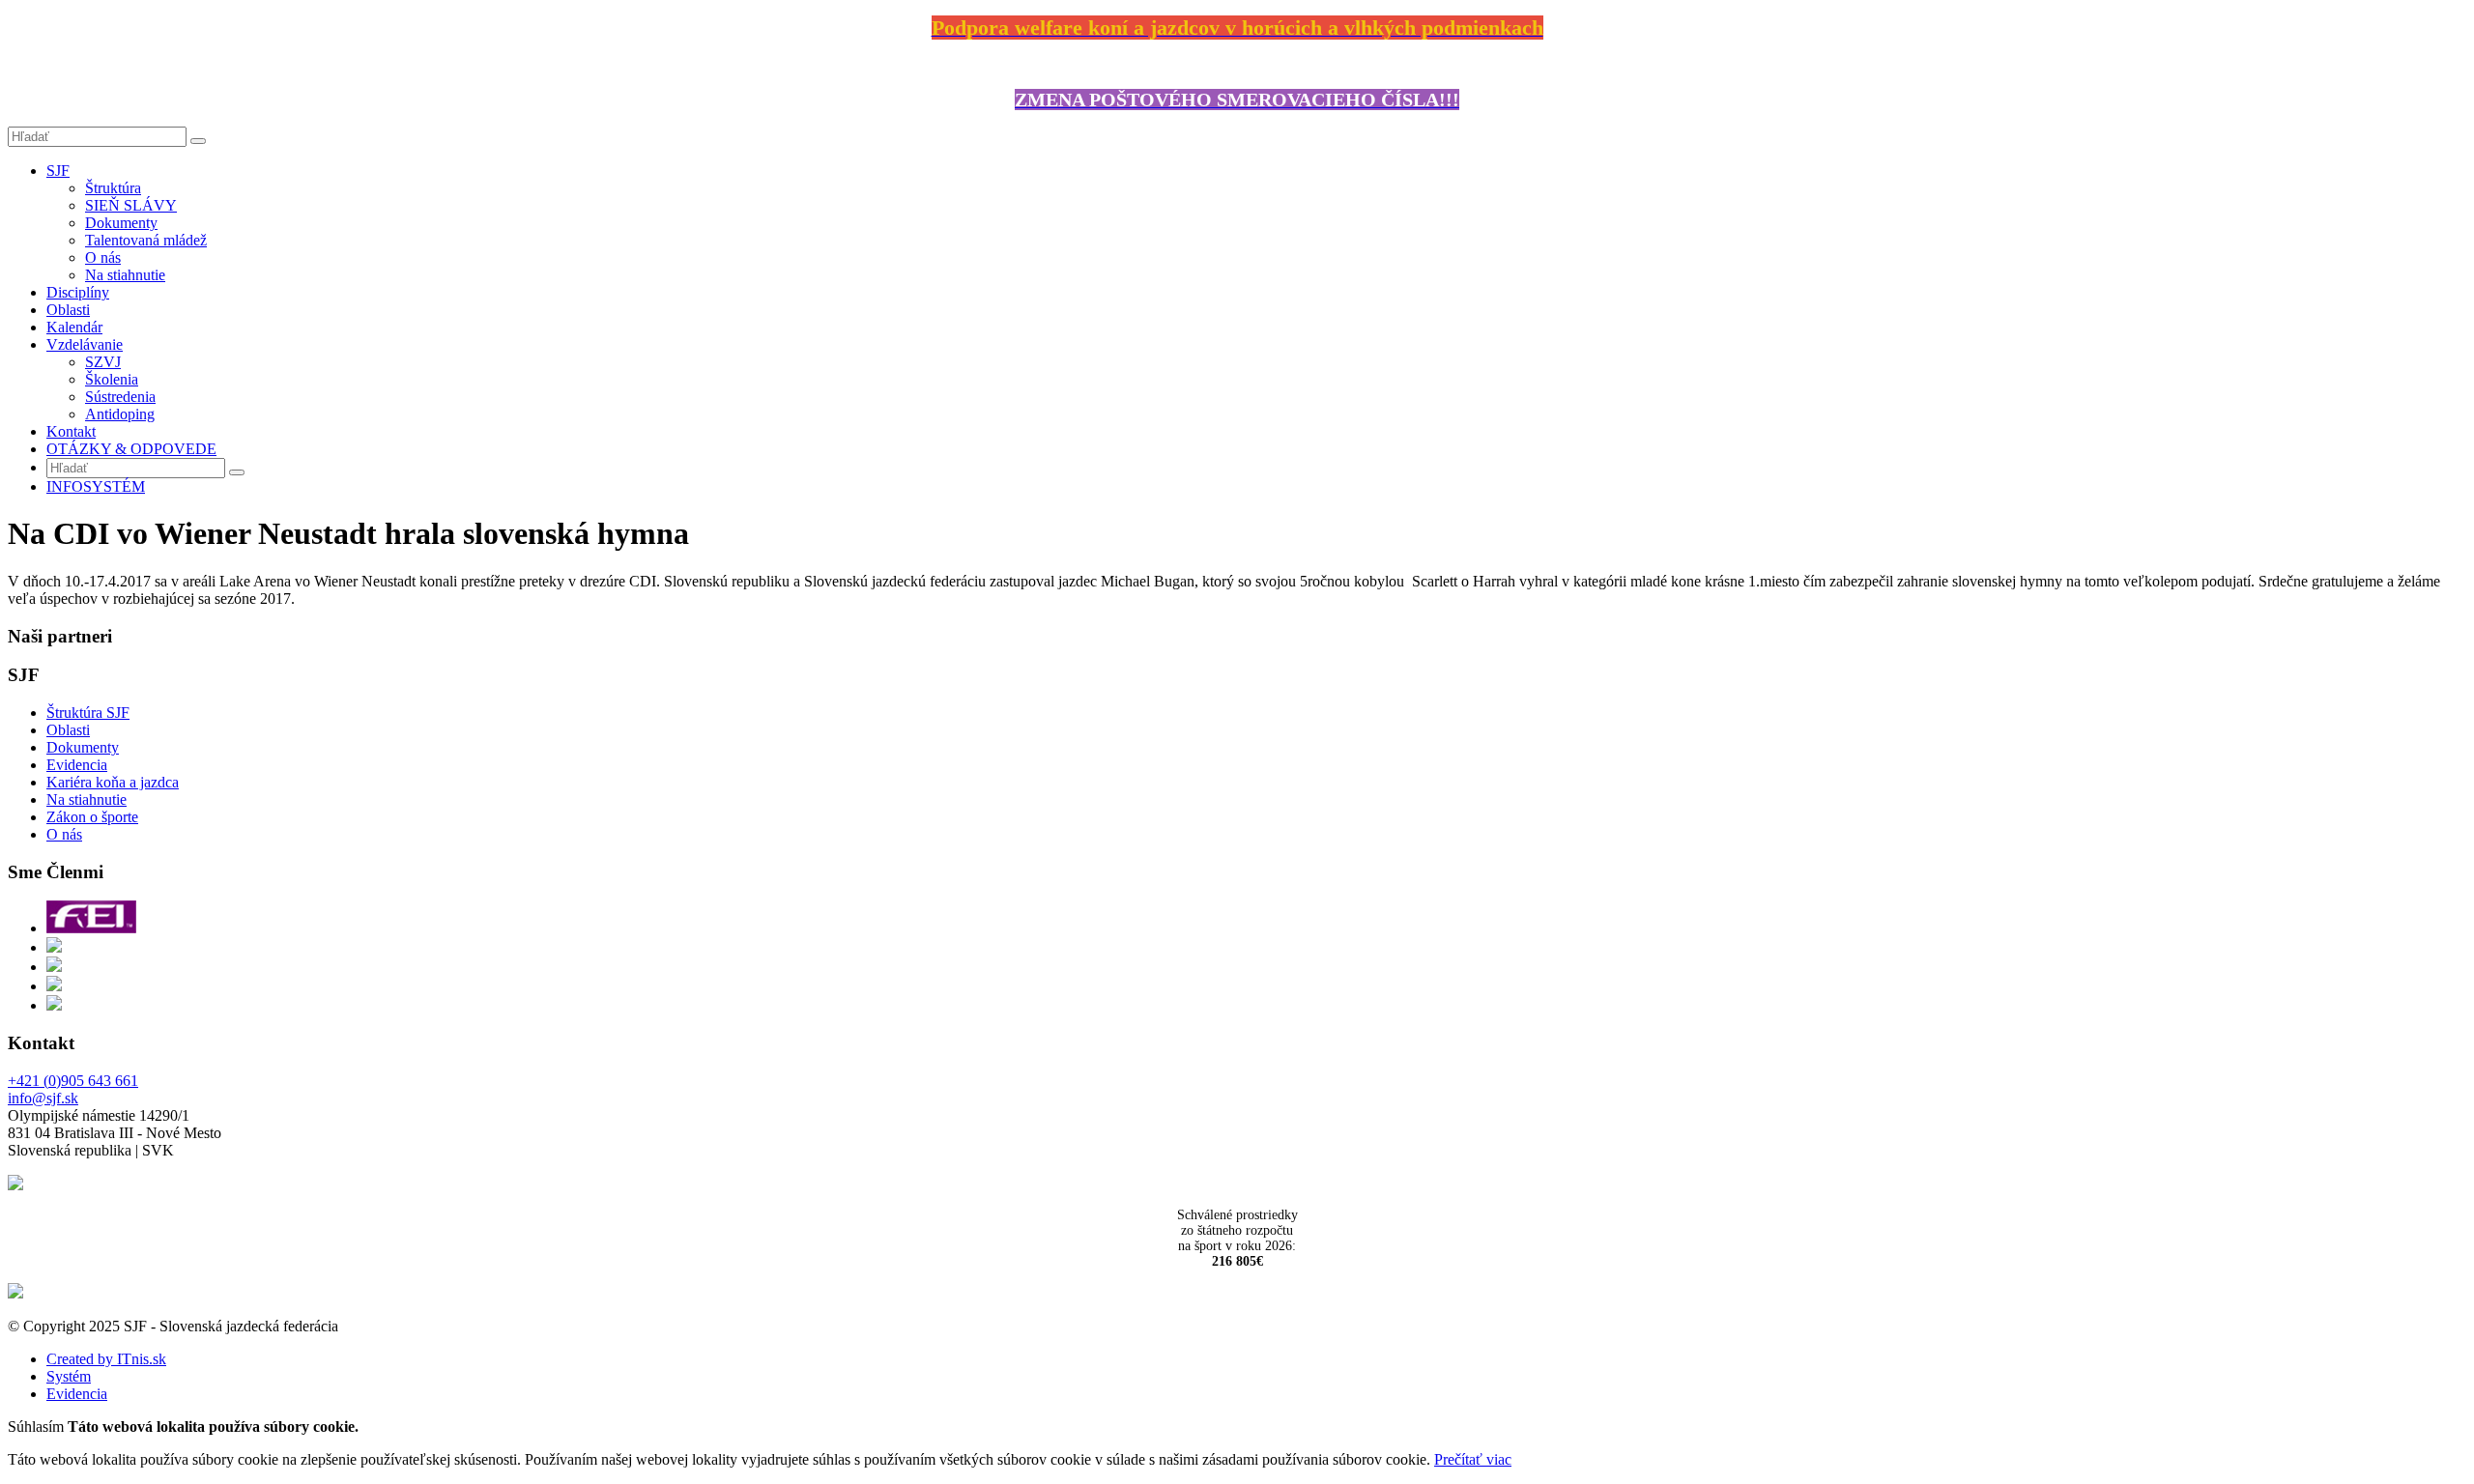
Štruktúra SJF (88, 713)
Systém (69, 1376)
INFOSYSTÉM (96, 486)
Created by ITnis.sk (106, 1359)
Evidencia (77, 765)
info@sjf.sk (43, 1098)
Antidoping (120, 414)
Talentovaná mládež (146, 240)
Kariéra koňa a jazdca (113, 782)
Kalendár (74, 327)
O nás (103, 257)
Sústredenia (120, 397)
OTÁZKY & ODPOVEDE (131, 449)
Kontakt (71, 431)
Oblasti (68, 310)
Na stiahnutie (125, 275)
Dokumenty (121, 223)
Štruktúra (113, 188)
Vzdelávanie (85, 344)
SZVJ (103, 362)
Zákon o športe (92, 817)
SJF (58, 171)
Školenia (112, 379)
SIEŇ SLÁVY (131, 205)
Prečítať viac (1473, 1459)
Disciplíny (78, 292)
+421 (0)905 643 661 (73, 1081)
